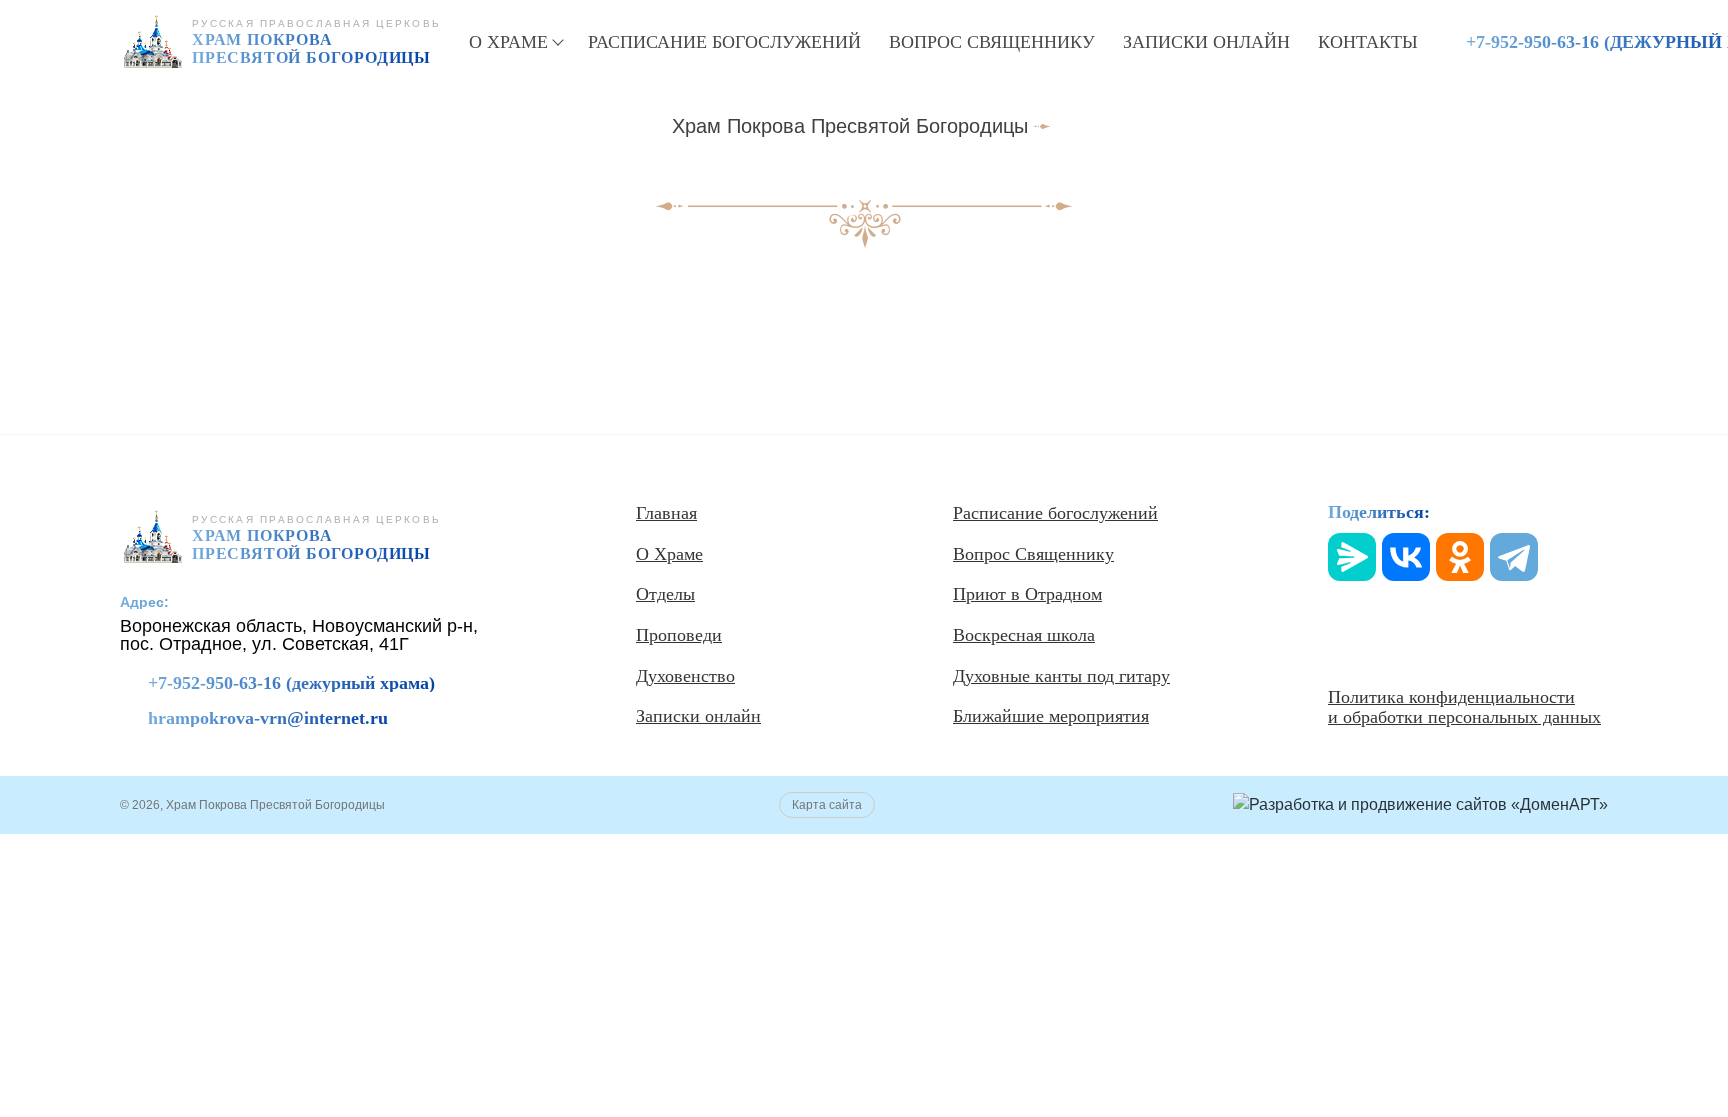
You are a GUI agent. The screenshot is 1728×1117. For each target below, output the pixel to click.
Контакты (1368, 42)
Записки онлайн (1206, 42)
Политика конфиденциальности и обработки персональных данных (1464, 707)
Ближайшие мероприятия (1051, 716)
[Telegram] (1514, 557)
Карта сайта (827, 805)
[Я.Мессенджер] (1352, 557)
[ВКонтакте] (1406, 557)
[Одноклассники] (1460, 557)
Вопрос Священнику (992, 42)
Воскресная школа (1024, 635)
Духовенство (685, 676)
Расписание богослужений (724, 42)
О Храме (508, 42)
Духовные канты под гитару (1061, 676)
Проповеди (679, 635)
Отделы (665, 594)
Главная (666, 513)
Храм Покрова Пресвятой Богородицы (850, 126)
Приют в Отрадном (1027, 594)
